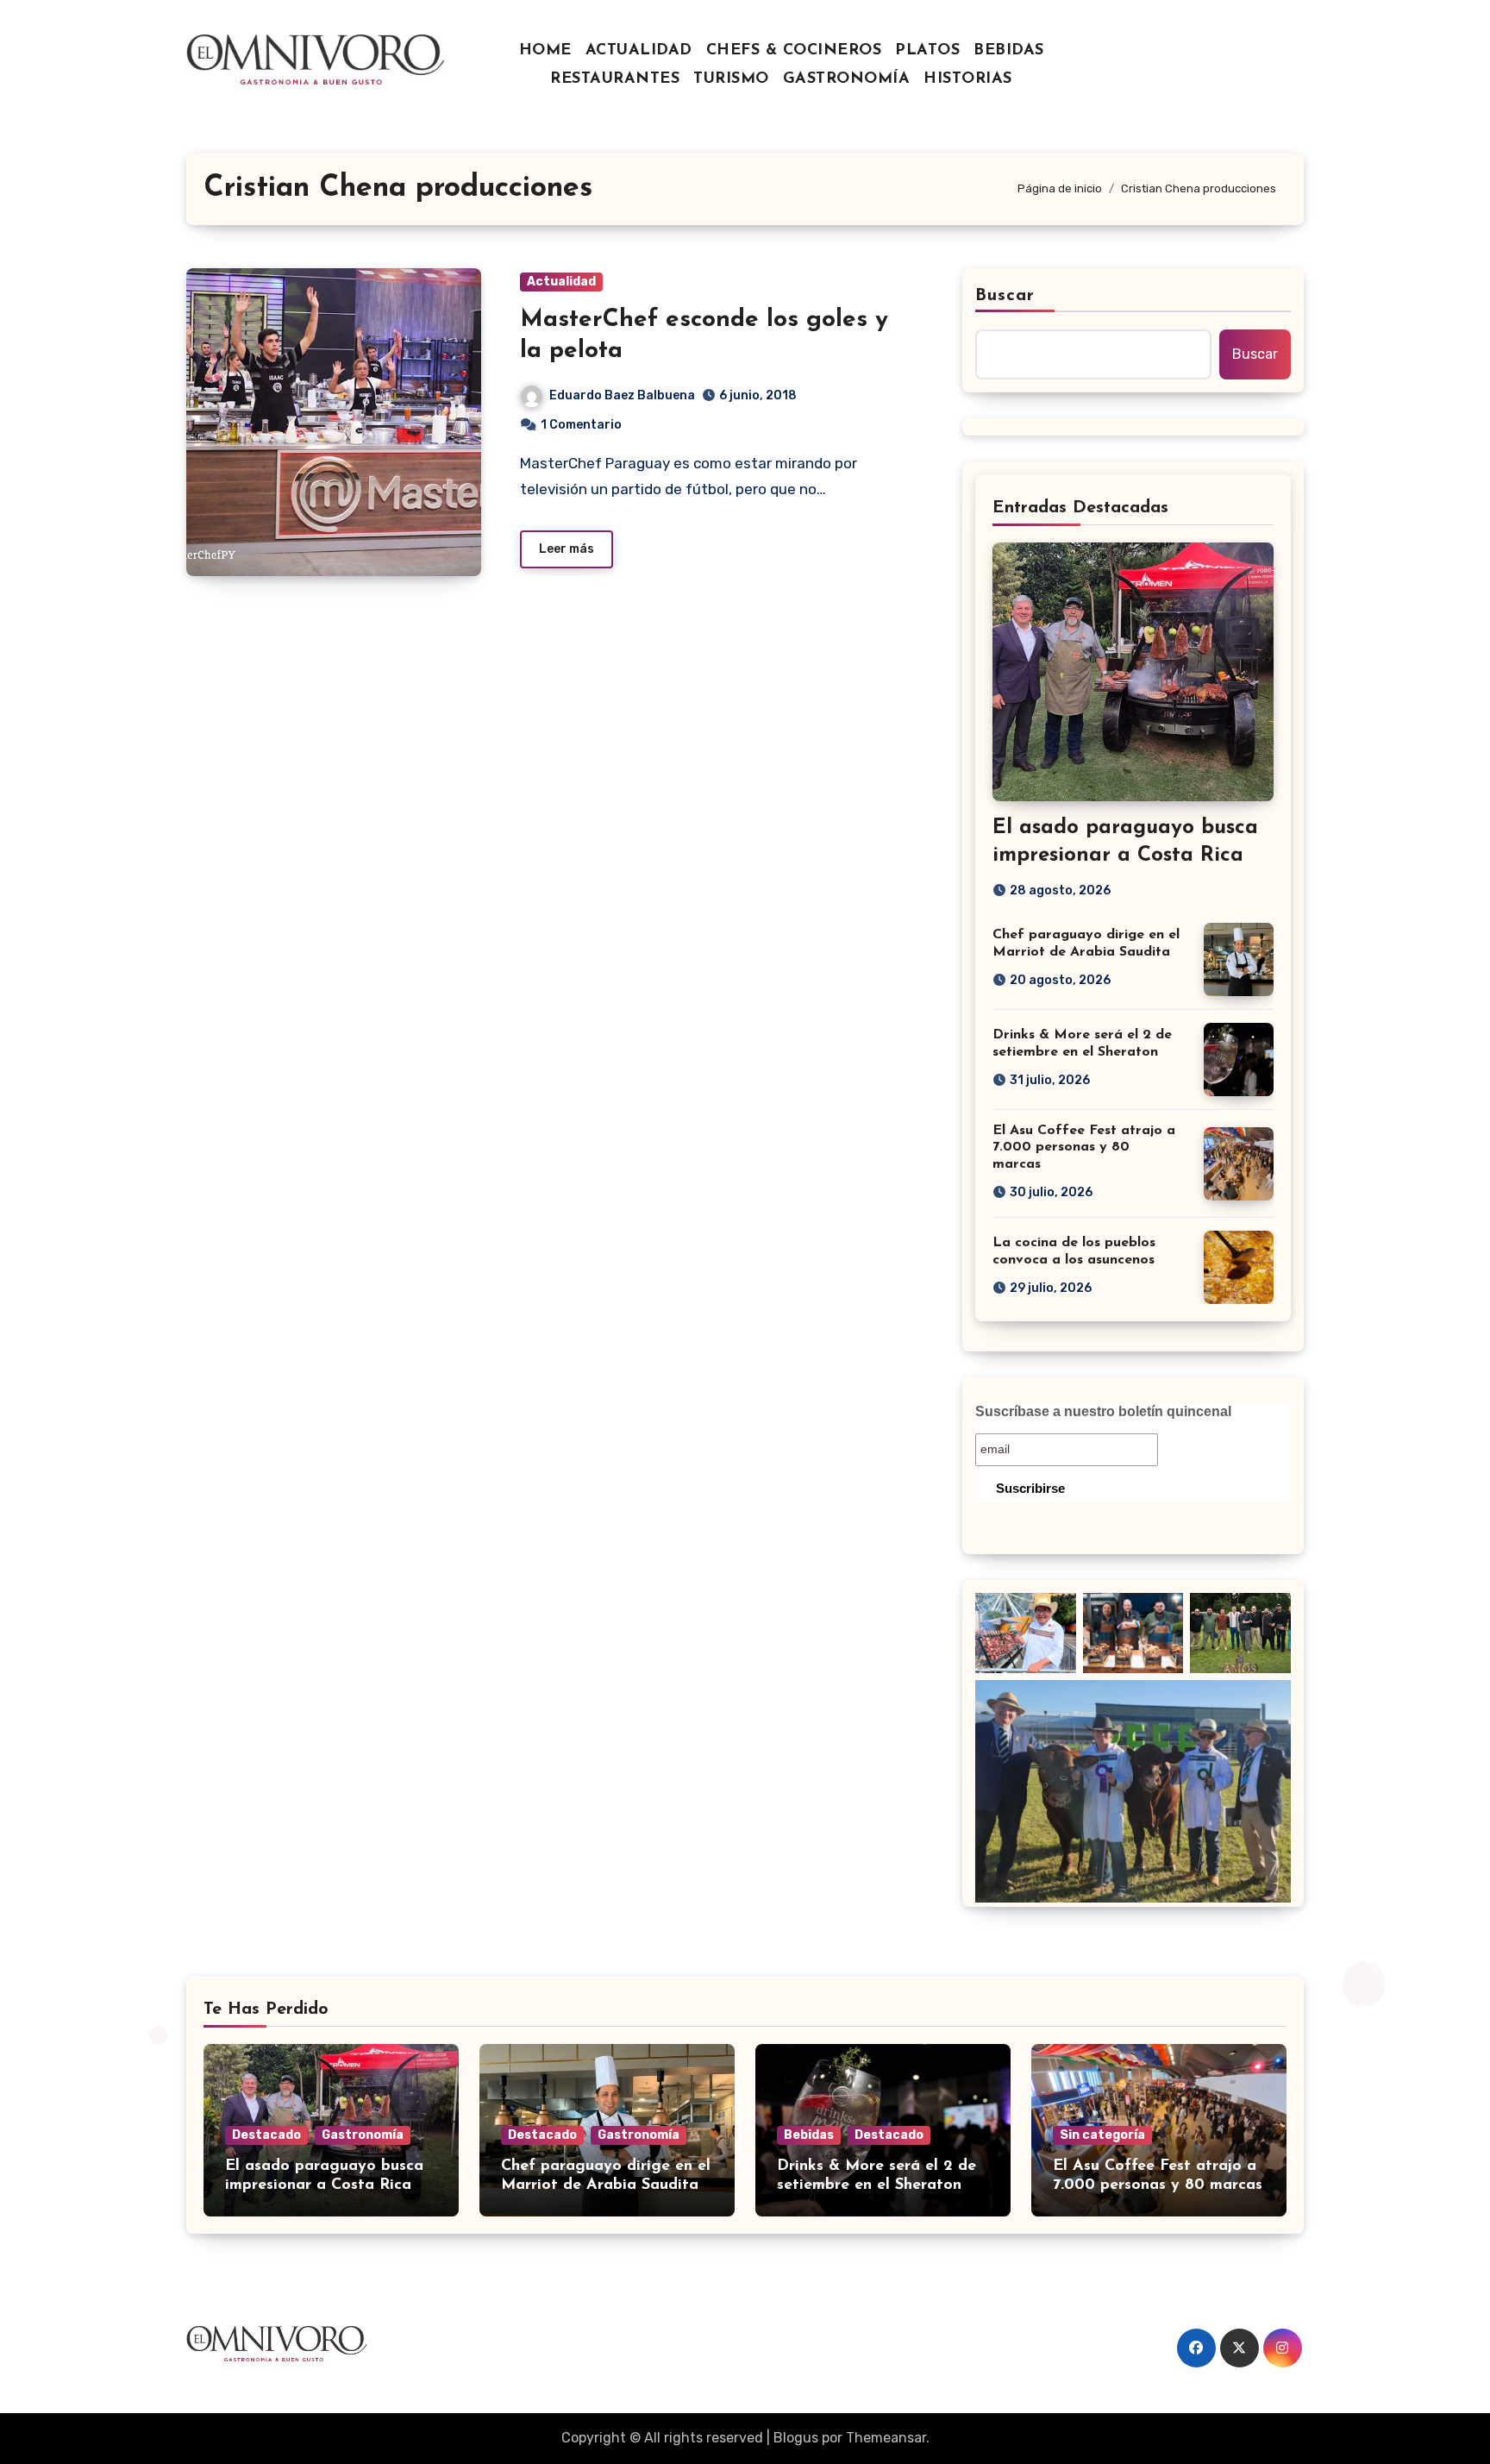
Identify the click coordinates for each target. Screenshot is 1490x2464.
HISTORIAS (968, 79)
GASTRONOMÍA (847, 79)
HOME (545, 51)
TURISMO (731, 79)
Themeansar (886, 2438)
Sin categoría (1102, 2135)
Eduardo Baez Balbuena (622, 395)
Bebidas (809, 2135)
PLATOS (927, 51)
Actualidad (561, 282)
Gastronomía (363, 2135)
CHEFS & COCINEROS (794, 51)
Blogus (796, 2438)
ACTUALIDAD (639, 51)
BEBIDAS (1009, 51)
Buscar (1005, 296)
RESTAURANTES (615, 79)
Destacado (266, 2135)
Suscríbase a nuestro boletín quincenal (1103, 1411)
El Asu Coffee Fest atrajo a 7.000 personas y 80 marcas (1084, 1147)
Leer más (567, 549)
